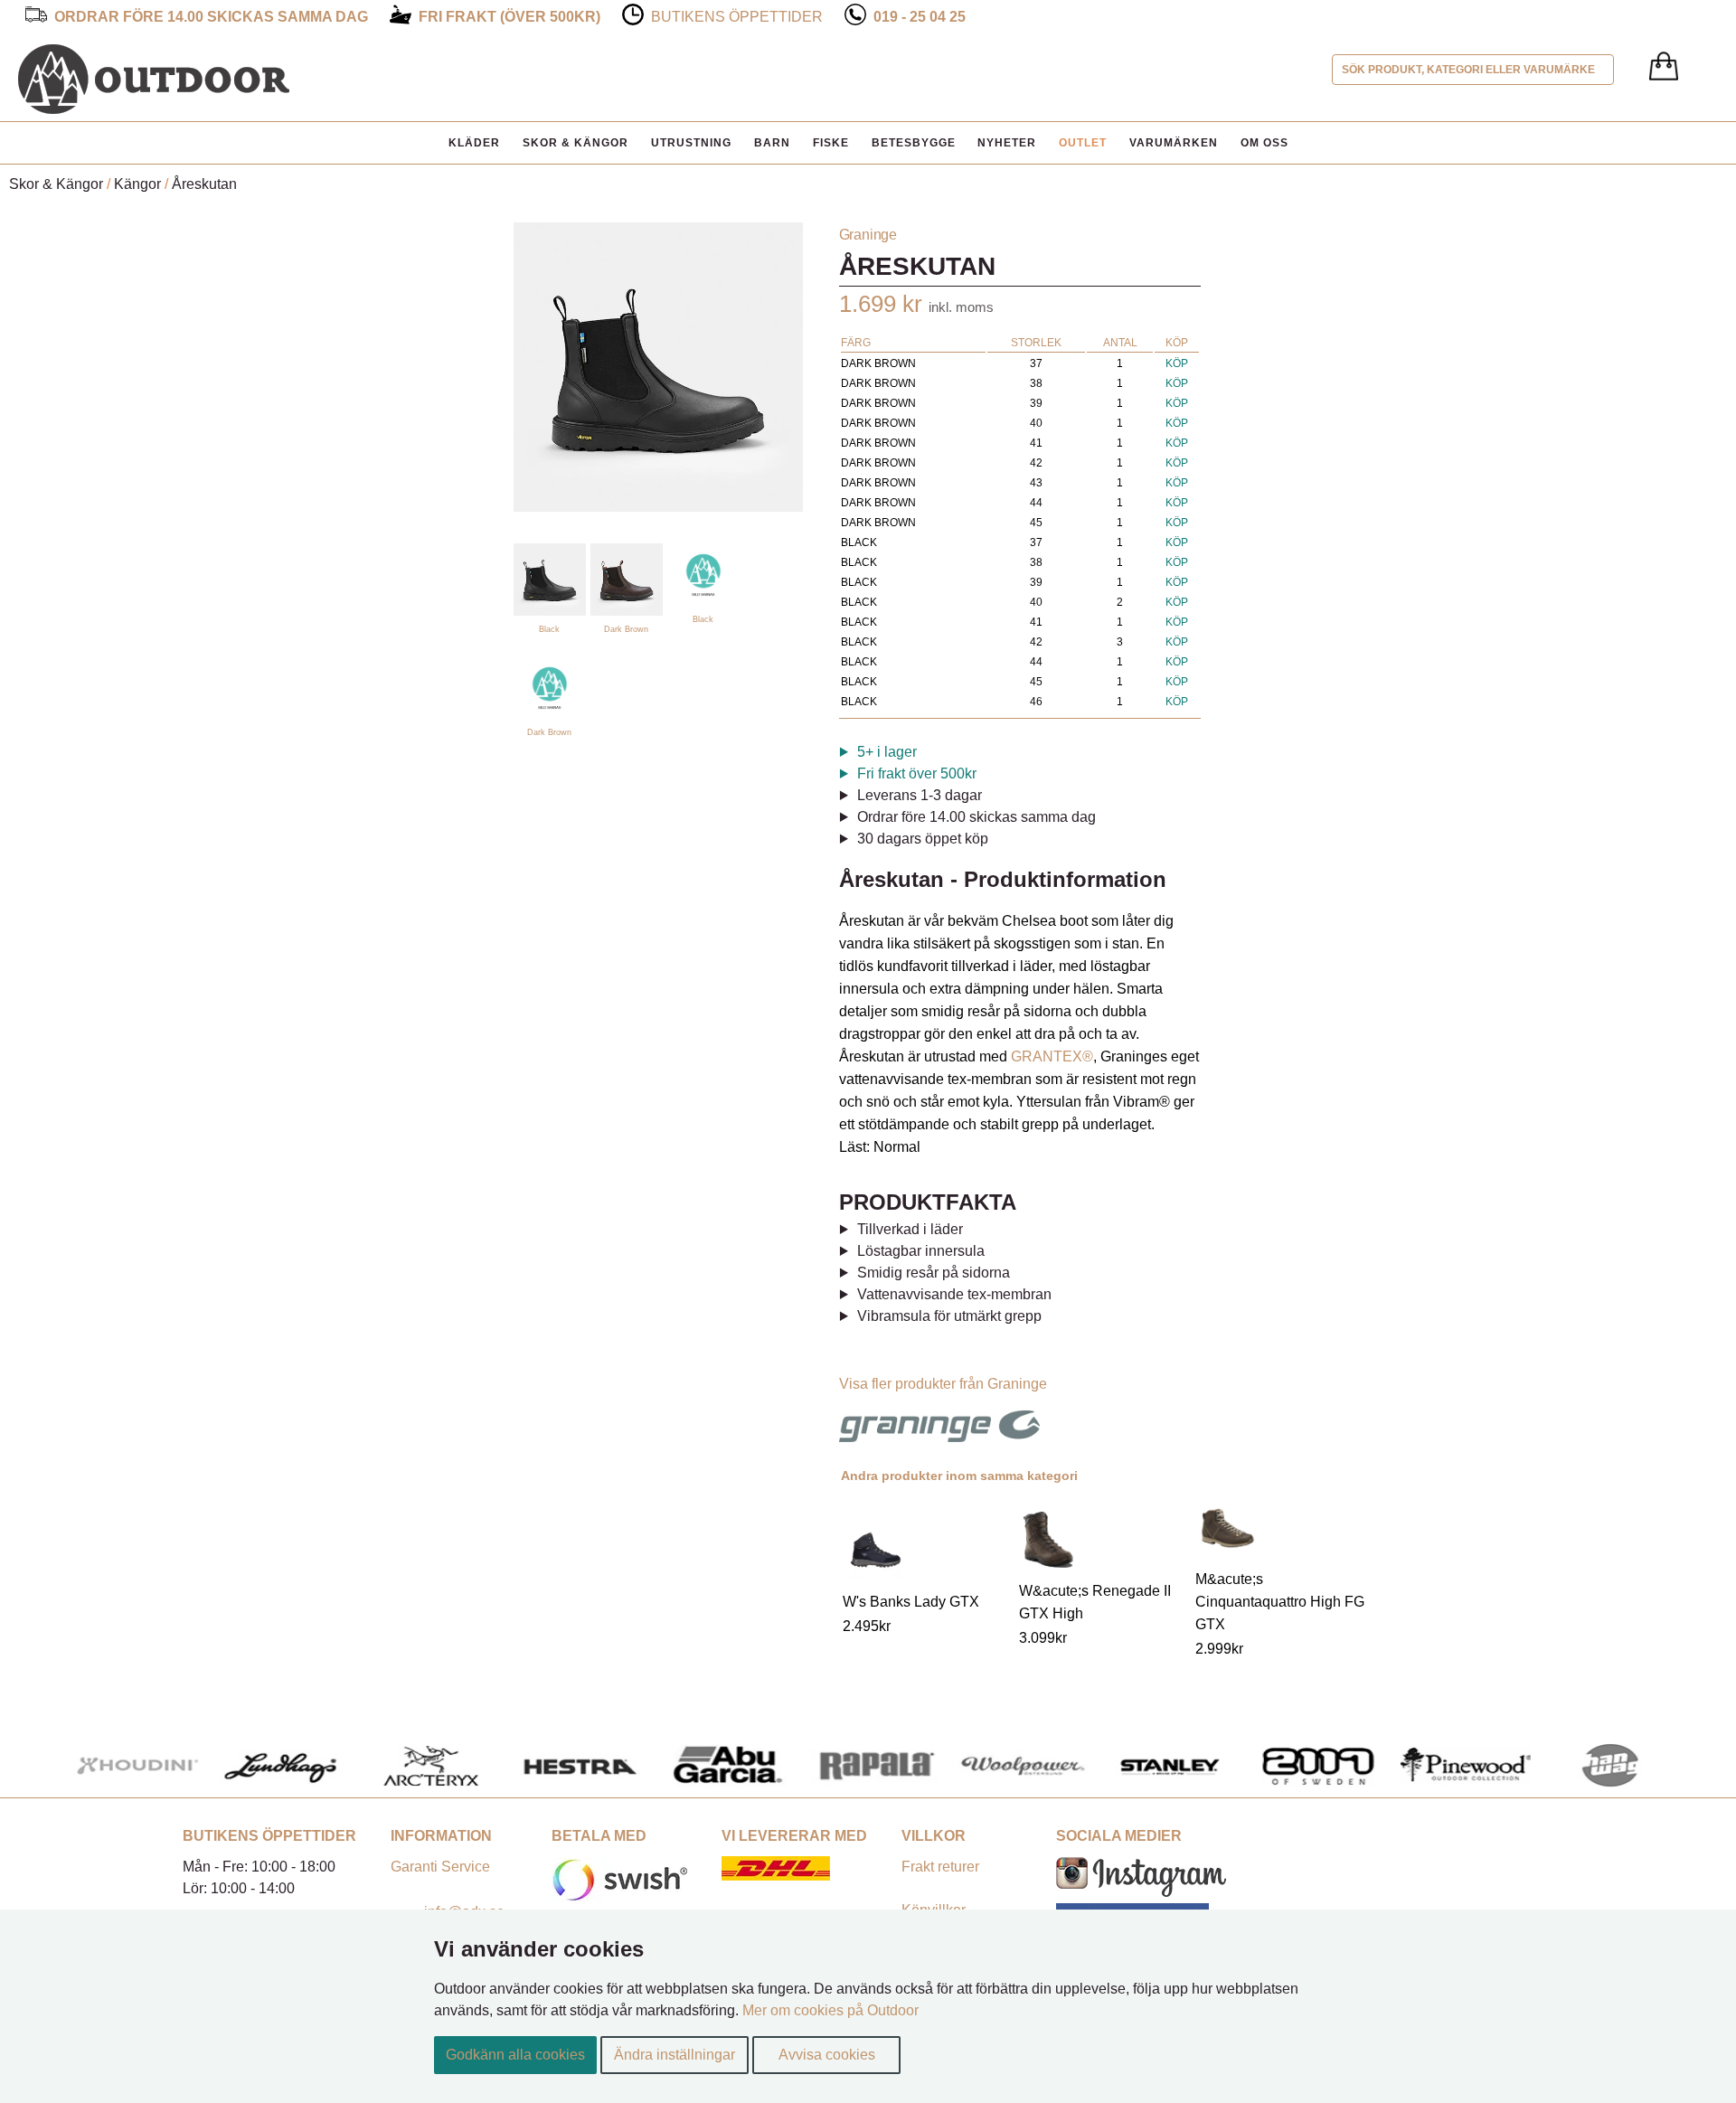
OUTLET (1083, 143)
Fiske (831, 143)
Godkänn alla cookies (515, 2055)
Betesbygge (914, 143)
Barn (772, 143)
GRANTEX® (1052, 1056)
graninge (868, 235)
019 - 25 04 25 (920, 17)
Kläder (474, 143)
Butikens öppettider (737, 17)
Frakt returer (940, 1867)
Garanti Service (440, 1867)
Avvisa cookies (827, 2055)
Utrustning (691, 143)
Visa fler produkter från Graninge (943, 1384)
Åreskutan (204, 184)
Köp (1177, 363)
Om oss (1264, 143)
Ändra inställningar (675, 2055)
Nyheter (1007, 143)
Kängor (137, 184)
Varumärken (1174, 143)
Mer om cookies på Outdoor (830, 2010)
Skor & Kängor (576, 143)
